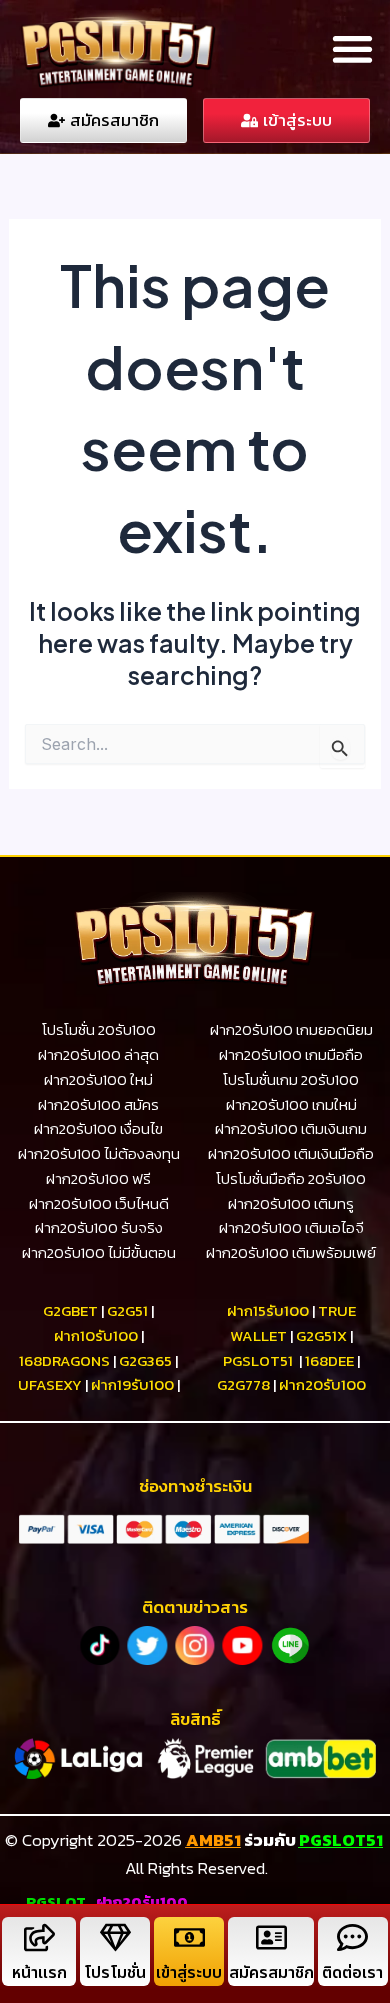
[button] (352, 49)
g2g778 (243, 1384)
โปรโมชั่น (115, 1973)
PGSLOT (56, 1901)
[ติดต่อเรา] (352, 1937)
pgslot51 (258, 1360)
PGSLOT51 (341, 1840)
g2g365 (145, 1360)
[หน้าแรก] (39, 1937)
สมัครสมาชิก (271, 1973)
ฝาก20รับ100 (322, 1384)
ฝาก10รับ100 (96, 1335)
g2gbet (70, 1310)
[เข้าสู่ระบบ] (189, 1937)
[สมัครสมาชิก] (271, 1937)
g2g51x (321, 1335)
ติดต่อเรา (352, 1973)
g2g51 (127, 1310)
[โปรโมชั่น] (115, 1937)
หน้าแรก (39, 1973)
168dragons (64, 1360)
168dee (329, 1360)
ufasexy (50, 1384)
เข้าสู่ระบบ (189, 1973)
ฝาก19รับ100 (132, 1384)
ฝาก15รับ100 (268, 1310)
